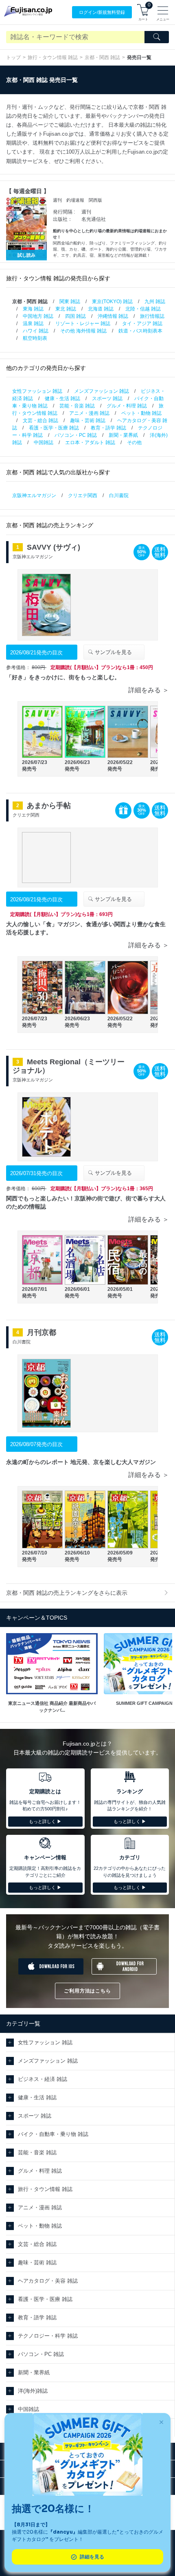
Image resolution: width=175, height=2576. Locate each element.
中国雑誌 (44, 443)
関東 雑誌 (70, 302)
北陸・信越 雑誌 (143, 309)
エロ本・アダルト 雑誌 (90, 443)
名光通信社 (94, 219)
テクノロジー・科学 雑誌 (48, 2336)
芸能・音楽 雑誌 (77, 406)
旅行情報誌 (152, 316)
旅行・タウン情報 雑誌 (53, 57)
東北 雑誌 (66, 309)
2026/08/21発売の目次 (36, 653)
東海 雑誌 (33, 309)
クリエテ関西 (83, 495)
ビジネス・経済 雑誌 (43, 2079)
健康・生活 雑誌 (62, 399)
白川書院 (119, 495)
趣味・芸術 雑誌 (88, 421)
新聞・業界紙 (123, 435)
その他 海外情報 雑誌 (83, 331)
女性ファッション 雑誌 (37, 391)
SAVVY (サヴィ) (54, 547)
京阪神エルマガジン (34, 495)
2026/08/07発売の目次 (36, 1444)
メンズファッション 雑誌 (102, 391)
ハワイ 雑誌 (36, 331)
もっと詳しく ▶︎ (45, 1821)
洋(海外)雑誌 (33, 2391)
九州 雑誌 (155, 302)
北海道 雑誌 (101, 309)
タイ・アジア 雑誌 (142, 324)
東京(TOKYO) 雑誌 (112, 302)
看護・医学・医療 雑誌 (54, 428)
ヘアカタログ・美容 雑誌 (48, 2281)
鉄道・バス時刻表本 (140, 331)
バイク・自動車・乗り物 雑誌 (53, 2134)
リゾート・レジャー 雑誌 (83, 324)
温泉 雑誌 (33, 324)
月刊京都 (42, 1332)
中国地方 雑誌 (38, 316)
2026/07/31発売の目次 (36, 1173)
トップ (13, 57)
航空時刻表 (35, 338)
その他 (134, 443)
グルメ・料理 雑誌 (127, 406)
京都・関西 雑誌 (102, 57)
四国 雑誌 (75, 316)
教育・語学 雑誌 (108, 428)
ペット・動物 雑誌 (141, 413)
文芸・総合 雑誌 (40, 421)
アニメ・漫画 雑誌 (89, 413)
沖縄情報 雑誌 (113, 316)
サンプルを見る (113, 652)
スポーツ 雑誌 (107, 399)
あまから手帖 (49, 806)
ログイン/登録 (102, 12)
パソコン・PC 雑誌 (76, 435)
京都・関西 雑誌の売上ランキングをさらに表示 (67, 1593)
